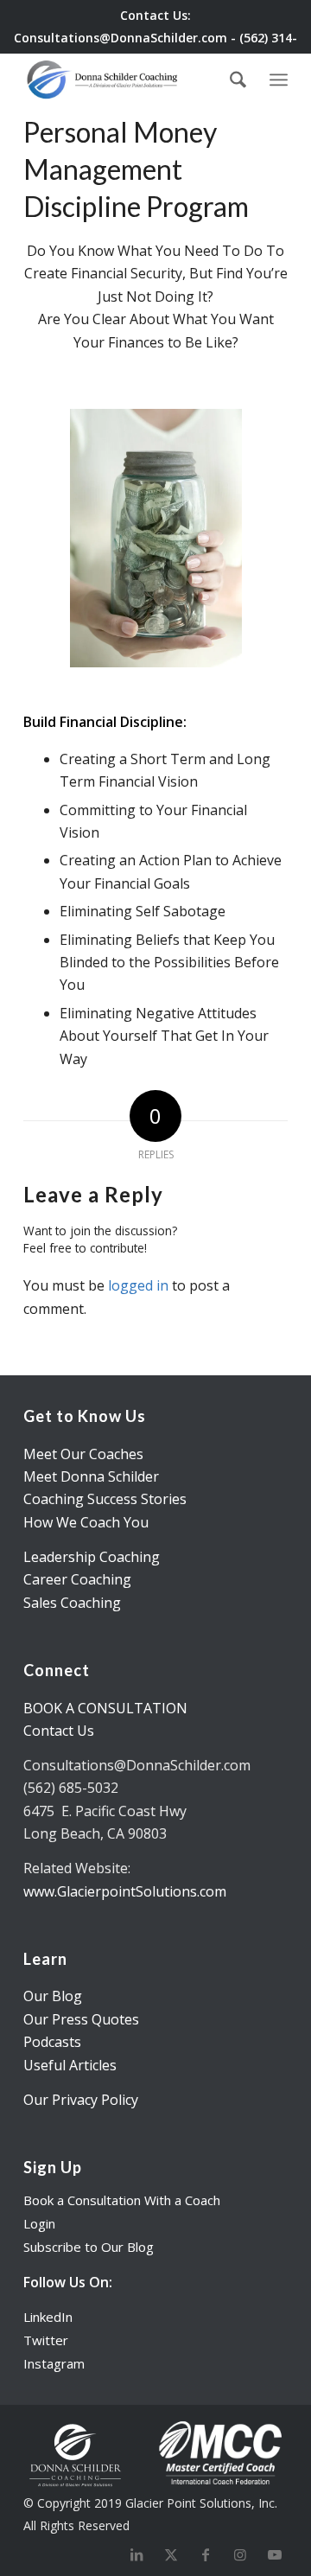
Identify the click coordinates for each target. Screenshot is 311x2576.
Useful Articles (70, 2065)
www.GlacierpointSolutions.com (125, 1891)
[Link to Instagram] (240, 2554)
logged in (138, 1285)
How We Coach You (86, 1522)
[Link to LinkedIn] (136, 2554)
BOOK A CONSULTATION (105, 1708)
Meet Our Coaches (83, 1454)
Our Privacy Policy (81, 2100)
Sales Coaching (72, 1603)
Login (39, 2223)
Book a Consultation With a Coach (122, 2200)
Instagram (54, 2363)
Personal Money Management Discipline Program (136, 169)
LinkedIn (48, 2317)
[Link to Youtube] (275, 2554)
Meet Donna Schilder (91, 1476)
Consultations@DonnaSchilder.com (121, 38)
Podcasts (52, 2042)
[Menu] (279, 77)
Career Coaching (77, 1579)
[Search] (238, 80)
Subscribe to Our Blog (89, 2247)
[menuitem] (238, 80)
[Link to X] (171, 2554)
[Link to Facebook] (206, 2554)
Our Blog (53, 1996)
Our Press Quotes (81, 2019)
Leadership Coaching (92, 1557)
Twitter (46, 2340)
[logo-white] (129, 80)
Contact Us (59, 1731)
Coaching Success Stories (105, 1499)
